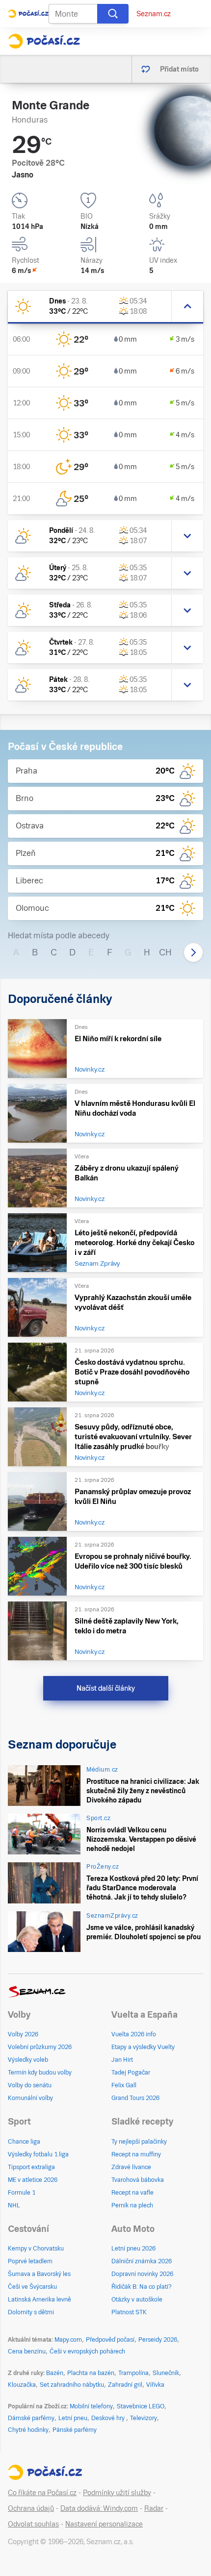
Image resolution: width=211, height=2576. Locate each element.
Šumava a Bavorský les (39, 2274)
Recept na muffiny (136, 2154)
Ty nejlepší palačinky (139, 2142)
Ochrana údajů (31, 2508)
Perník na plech (132, 2205)
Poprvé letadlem (30, 2261)
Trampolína (133, 2373)
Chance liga (24, 2142)
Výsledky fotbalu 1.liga (38, 2154)
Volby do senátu (30, 2085)
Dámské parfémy (31, 2418)
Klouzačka (22, 2385)
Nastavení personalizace (104, 2524)
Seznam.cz (154, 14)
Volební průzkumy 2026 (40, 2047)
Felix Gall (124, 2085)
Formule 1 (22, 2193)
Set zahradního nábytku (72, 2385)
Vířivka (155, 2385)
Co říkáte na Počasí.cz (42, 2493)
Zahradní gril (125, 2385)
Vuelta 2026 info (134, 2034)
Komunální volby (30, 2098)
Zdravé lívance (131, 2167)
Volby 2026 (23, 2034)
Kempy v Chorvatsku (36, 2249)
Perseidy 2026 (158, 2340)
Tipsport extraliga (31, 2167)
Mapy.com (68, 2340)
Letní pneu (73, 2418)
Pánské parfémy (75, 2430)
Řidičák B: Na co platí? (142, 2287)
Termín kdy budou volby (40, 2073)
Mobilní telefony (91, 2406)
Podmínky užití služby (117, 2493)
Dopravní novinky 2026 (142, 2274)
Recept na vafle (132, 2193)
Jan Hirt (122, 2060)
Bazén (55, 2373)
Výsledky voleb (28, 2060)
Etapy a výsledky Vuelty (143, 2047)
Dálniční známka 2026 (142, 2261)
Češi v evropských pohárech (87, 2351)
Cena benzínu (27, 2351)
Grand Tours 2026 (135, 2098)
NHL (14, 2205)
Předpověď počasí (110, 2340)
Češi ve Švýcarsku (32, 2287)
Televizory (144, 2418)
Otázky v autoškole (137, 2300)
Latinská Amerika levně (40, 2300)
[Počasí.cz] (44, 41)
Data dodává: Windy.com (99, 2508)
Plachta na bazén (91, 2373)
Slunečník (166, 2373)
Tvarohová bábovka (138, 2180)
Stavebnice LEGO (141, 2406)
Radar (154, 2508)
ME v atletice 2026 (33, 2180)
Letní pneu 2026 (133, 2249)
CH (165, 952)
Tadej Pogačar (131, 2073)
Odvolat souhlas (33, 2524)
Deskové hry (109, 2418)
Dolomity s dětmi (31, 2312)
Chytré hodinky (28, 2430)
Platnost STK (129, 2312)
